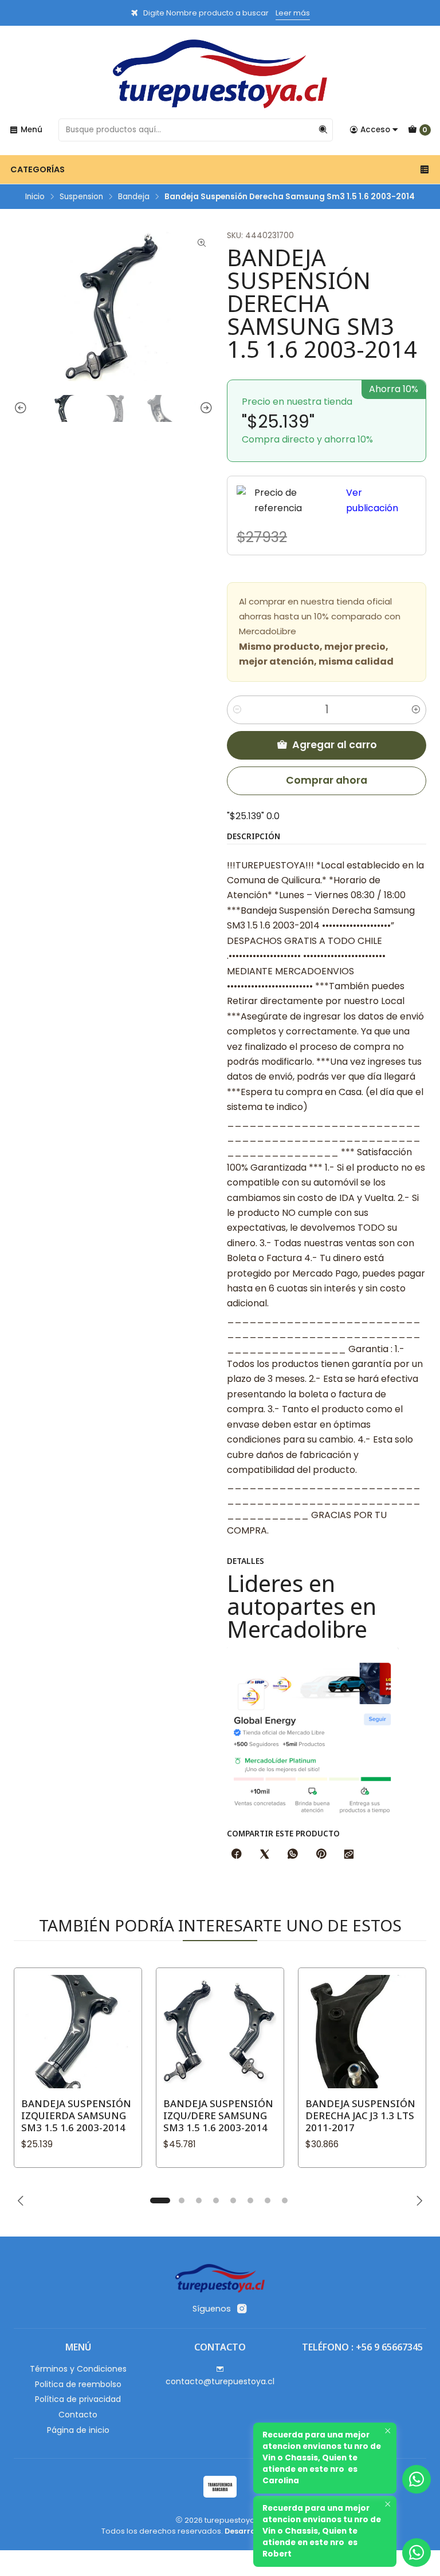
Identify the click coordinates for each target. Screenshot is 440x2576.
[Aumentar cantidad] (416, 710)
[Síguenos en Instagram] (242, 2309)
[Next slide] (205, 408)
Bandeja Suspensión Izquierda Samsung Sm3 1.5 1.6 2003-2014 (76, 2115)
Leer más (293, 13)
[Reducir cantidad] (237, 710)
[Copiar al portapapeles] (349, 1855)
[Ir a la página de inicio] (220, 74)
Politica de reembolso (78, 2384)
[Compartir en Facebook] (237, 1855)
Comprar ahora (327, 780)
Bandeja (134, 197)
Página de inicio (78, 2430)
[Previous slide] (22, 408)
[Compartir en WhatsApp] (293, 1855)
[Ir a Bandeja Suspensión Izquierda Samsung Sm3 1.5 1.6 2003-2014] (78, 2032)
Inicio (35, 197)
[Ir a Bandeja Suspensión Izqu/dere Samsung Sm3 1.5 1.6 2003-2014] (220, 2032)
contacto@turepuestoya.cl (220, 2381)
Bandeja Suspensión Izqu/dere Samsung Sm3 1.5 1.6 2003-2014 (218, 2115)
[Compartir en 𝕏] (265, 1855)
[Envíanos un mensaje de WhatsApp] (417, 2553)
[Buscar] (323, 130)
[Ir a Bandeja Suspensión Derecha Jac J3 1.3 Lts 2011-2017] (362, 2032)
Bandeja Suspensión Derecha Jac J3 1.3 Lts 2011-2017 (360, 2115)
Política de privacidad (78, 2399)
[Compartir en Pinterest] (321, 1855)
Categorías (38, 169)
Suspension (81, 197)
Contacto (78, 2415)
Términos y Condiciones (78, 2369)
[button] (160, 2200)
